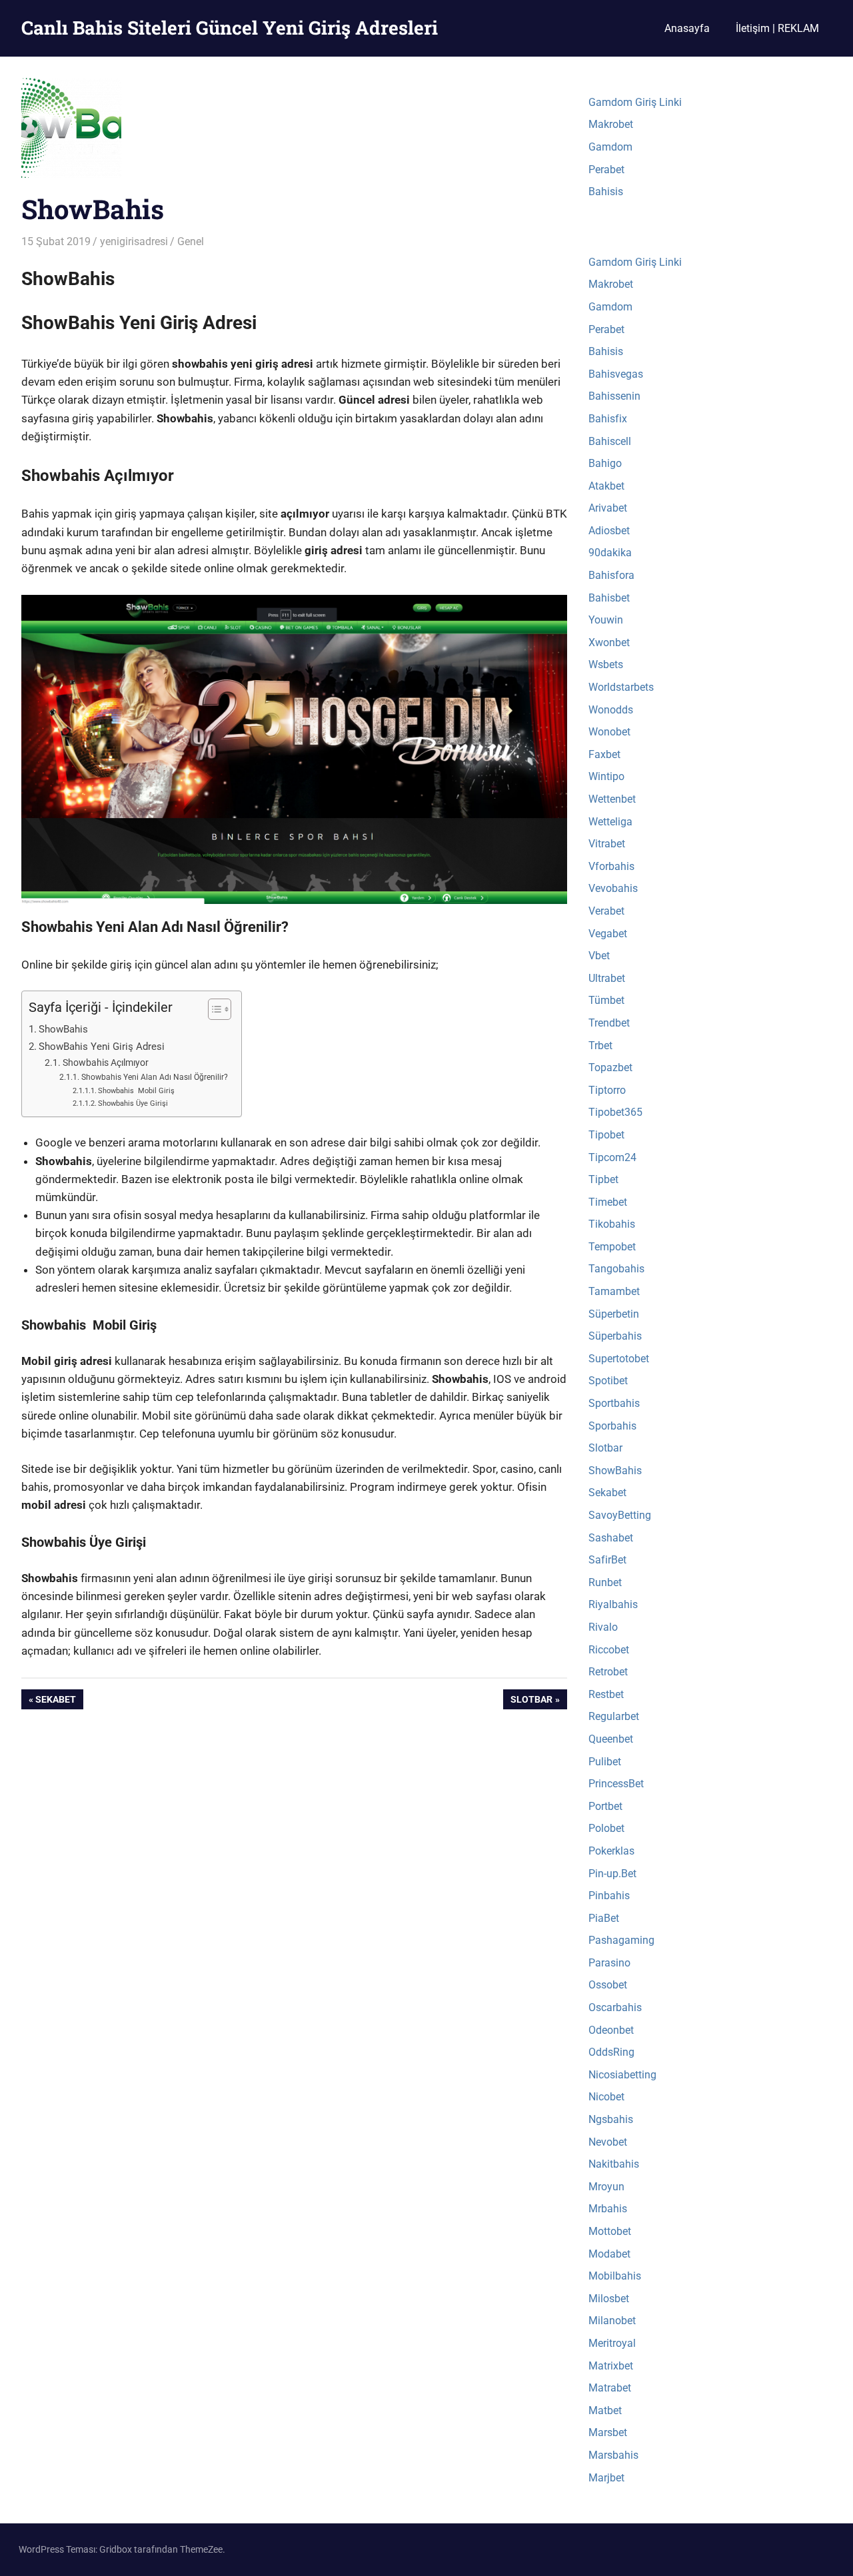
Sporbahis (612, 1426)
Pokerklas (611, 1851)
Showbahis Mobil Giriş (136, 1091)
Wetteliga (610, 822)
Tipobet (606, 1135)
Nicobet (606, 2097)
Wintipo (606, 776)
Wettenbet (612, 799)
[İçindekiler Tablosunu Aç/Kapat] (213, 1009)
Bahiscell (610, 441)
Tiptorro (607, 1090)
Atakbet (606, 486)
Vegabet (608, 934)
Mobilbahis (615, 2276)
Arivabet (608, 508)
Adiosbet (609, 531)
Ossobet (608, 1985)
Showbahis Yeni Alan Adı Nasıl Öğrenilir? (154, 1077)
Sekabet (55, 1702)
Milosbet (609, 2299)
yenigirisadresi (134, 241)
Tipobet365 (615, 1112)
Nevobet (608, 2142)
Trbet (600, 1046)
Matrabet (610, 2388)
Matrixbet (611, 2366)
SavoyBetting (620, 1515)
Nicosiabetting (622, 2075)
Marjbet (606, 2478)
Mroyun (606, 2187)
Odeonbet (611, 2030)
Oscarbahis (615, 2007)
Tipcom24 (612, 1157)
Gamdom (610, 147)
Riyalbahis (613, 1604)
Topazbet (610, 1068)
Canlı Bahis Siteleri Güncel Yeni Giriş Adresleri (230, 28)
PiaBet (604, 1918)
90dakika (610, 553)
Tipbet (603, 1179)
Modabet (609, 2254)
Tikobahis (612, 1224)
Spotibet (608, 1381)
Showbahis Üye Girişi (133, 1103)
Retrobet (608, 1672)
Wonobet (609, 732)
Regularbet (614, 1716)
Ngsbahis (611, 2119)
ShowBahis (63, 1029)
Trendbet (609, 1023)
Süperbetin (614, 1314)
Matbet (605, 2410)
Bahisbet (609, 598)
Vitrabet (607, 844)
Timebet (608, 1202)
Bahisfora (611, 575)
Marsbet (608, 2432)
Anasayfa (687, 28)
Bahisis (606, 192)
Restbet (606, 1694)
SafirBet (607, 1560)
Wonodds (611, 710)
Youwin (606, 620)
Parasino (609, 1963)
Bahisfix (608, 419)
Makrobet (611, 124)
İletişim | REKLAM (777, 28)
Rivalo (603, 1627)
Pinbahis (609, 1896)
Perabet (606, 170)
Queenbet (611, 1739)
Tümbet (606, 1000)
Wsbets (606, 664)
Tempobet (612, 1247)
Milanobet (612, 2321)
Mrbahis (608, 2209)
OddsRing (611, 2052)
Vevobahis (613, 888)
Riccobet (609, 1650)
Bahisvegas (616, 374)
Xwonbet (609, 643)
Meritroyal (612, 2343)
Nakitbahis (614, 2164)
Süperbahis (615, 1336)
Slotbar (531, 1702)
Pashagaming (621, 1940)
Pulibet (605, 1762)
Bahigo (605, 463)
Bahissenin (614, 396)
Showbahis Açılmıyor (106, 1063)
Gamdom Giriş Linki (635, 102)
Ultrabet (607, 978)
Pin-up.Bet (612, 1874)
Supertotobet (619, 1359)
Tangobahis (616, 1269)
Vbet (599, 956)
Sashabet (611, 1538)
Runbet (605, 1582)
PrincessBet (616, 1784)
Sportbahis (614, 1403)
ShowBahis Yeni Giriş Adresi (102, 1047)
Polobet (606, 1828)
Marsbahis (613, 2455)
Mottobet (610, 2231)
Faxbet (604, 754)
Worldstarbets (621, 687)
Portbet (605, 1806)
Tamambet (614, 1291)
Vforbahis (611, 866)
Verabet (606, 911)
